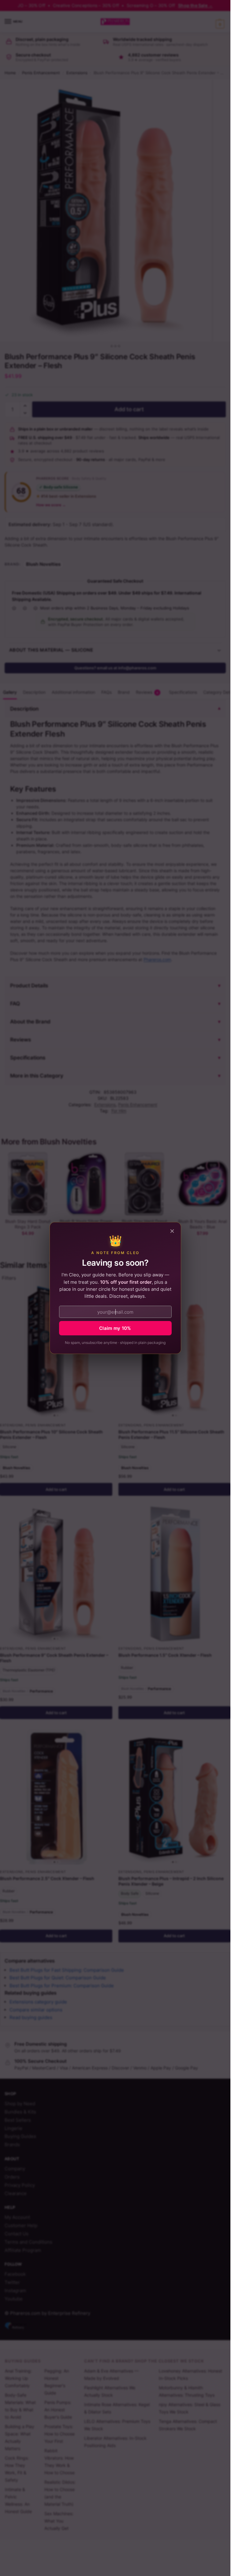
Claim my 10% (115, 1328)
